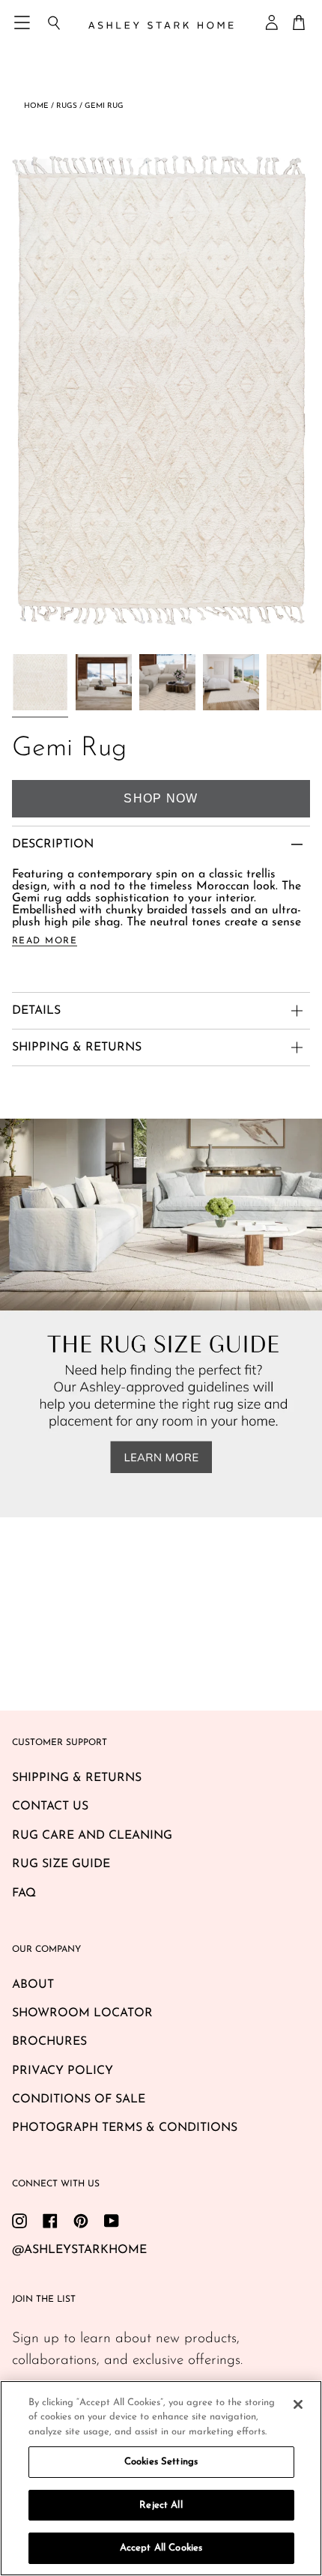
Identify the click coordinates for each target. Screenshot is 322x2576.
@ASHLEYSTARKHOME (79, 2250)
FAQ (24, 1893)
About (33, 1985)
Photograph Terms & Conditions (125, 2128)
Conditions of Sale (79, 2099)
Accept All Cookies (161, 2548)
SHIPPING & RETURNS (77, 1047)
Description (53, 844)
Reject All (161, 2505)
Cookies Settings (161, 2462)
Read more (45, 941)
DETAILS (36, 1011)
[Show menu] (23, 22)
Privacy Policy (63, 2071)
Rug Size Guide (61, 1864)
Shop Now (161, 798)
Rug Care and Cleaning (92, 1836)
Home (36, 106)
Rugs (67, 106)
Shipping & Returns (77, 1778)
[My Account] (273, 22)
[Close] (298, 2404)
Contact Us (50, 1806)
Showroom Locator (82, 2013)
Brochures (49, 2042)
